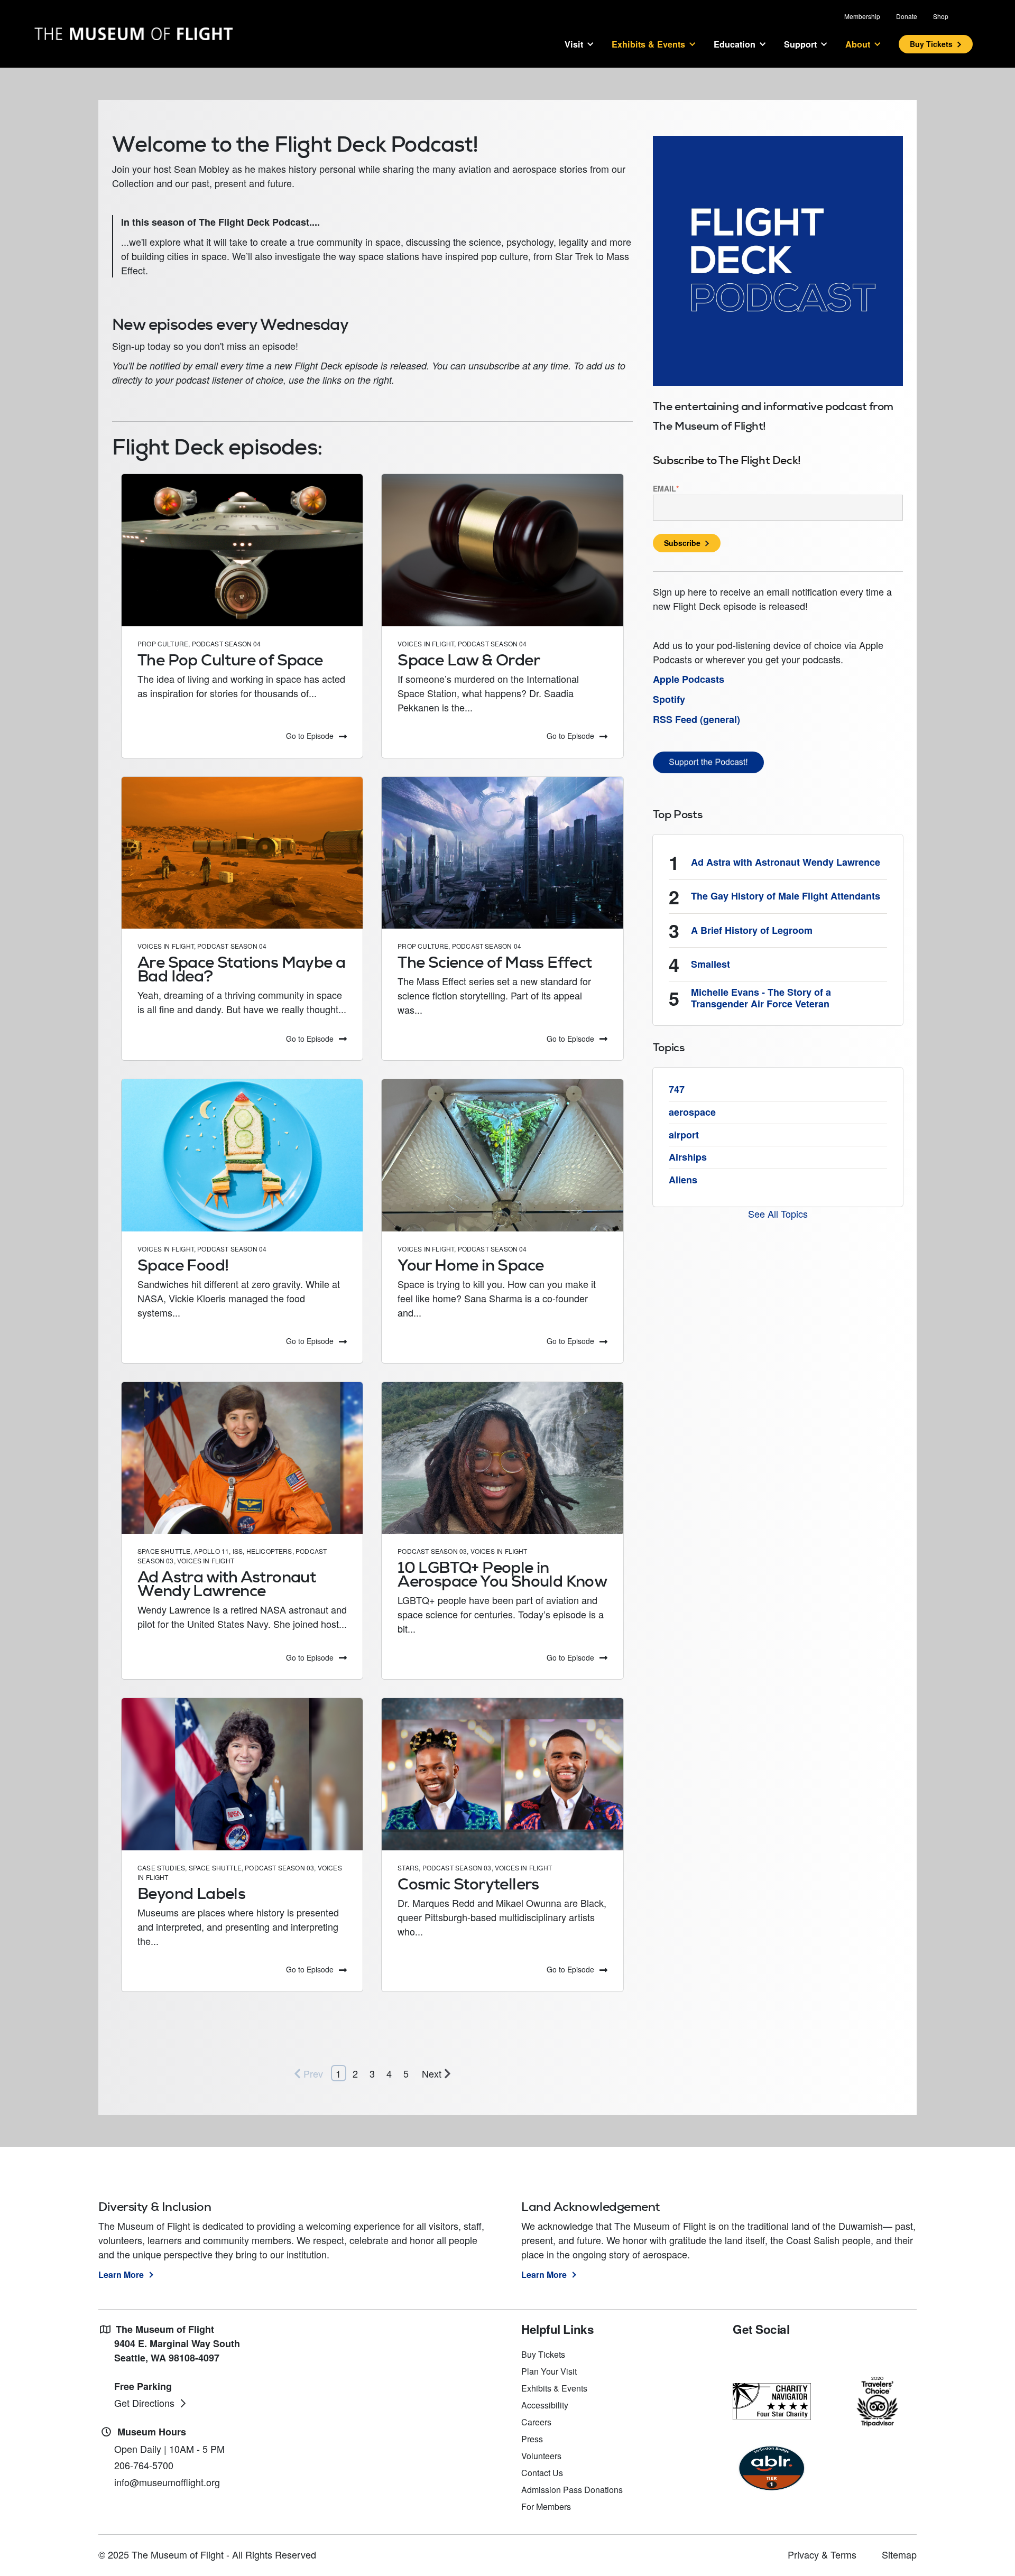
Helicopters (269, 1551)
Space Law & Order (469, 660)
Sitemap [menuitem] (899, 2554)
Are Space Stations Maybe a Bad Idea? (241, 969)
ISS (238, 1551)
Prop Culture (163, 643)
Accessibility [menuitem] (545, 2405)
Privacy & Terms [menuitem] (822, 2554)
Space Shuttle (164, 1551)
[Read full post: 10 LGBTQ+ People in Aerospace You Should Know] (502, 1458)
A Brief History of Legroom (752, 930)
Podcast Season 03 (432, 1551)
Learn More (121, 2274)
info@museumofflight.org (167, 2482)
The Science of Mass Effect (495, 962)
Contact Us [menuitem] (542, 2473)
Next (432, 2073)
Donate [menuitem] (907, 16)
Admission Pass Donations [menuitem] (572, 2490)
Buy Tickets (931, 44)
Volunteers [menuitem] (541, 2456)
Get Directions (144, 2403)
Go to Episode (310, 736)
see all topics (778, 1213)
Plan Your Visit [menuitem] (549, 2371)
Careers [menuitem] (536, 2422)
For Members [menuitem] (546, 2506)
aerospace (692, 1112)
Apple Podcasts (689, 679)
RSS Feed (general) (696, 719)
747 (677, 1089)
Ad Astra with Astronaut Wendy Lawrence (227, 1584)
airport (684, 1135)
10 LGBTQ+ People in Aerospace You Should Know (502, 1574)
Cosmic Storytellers (468, 1884)
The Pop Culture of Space (230, 660)
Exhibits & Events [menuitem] (554, 2388)
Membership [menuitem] (862, 16)
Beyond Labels (191, 1893)
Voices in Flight (426, 643)
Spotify (669, 699)
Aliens (683, 1180)
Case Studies (161, 1868)
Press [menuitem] (532, 2439)
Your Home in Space (470, 1265)
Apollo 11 (212, 1551)
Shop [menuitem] (941, 16)
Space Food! (183, 1265)
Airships (688, 1157)
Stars (408, 1868)
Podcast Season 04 (227, 643)
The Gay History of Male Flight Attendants (786, 896)
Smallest (710, 964)
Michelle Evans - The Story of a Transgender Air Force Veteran (761, 998)
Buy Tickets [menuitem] (543, 2354)
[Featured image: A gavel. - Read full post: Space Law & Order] (502, 550)
